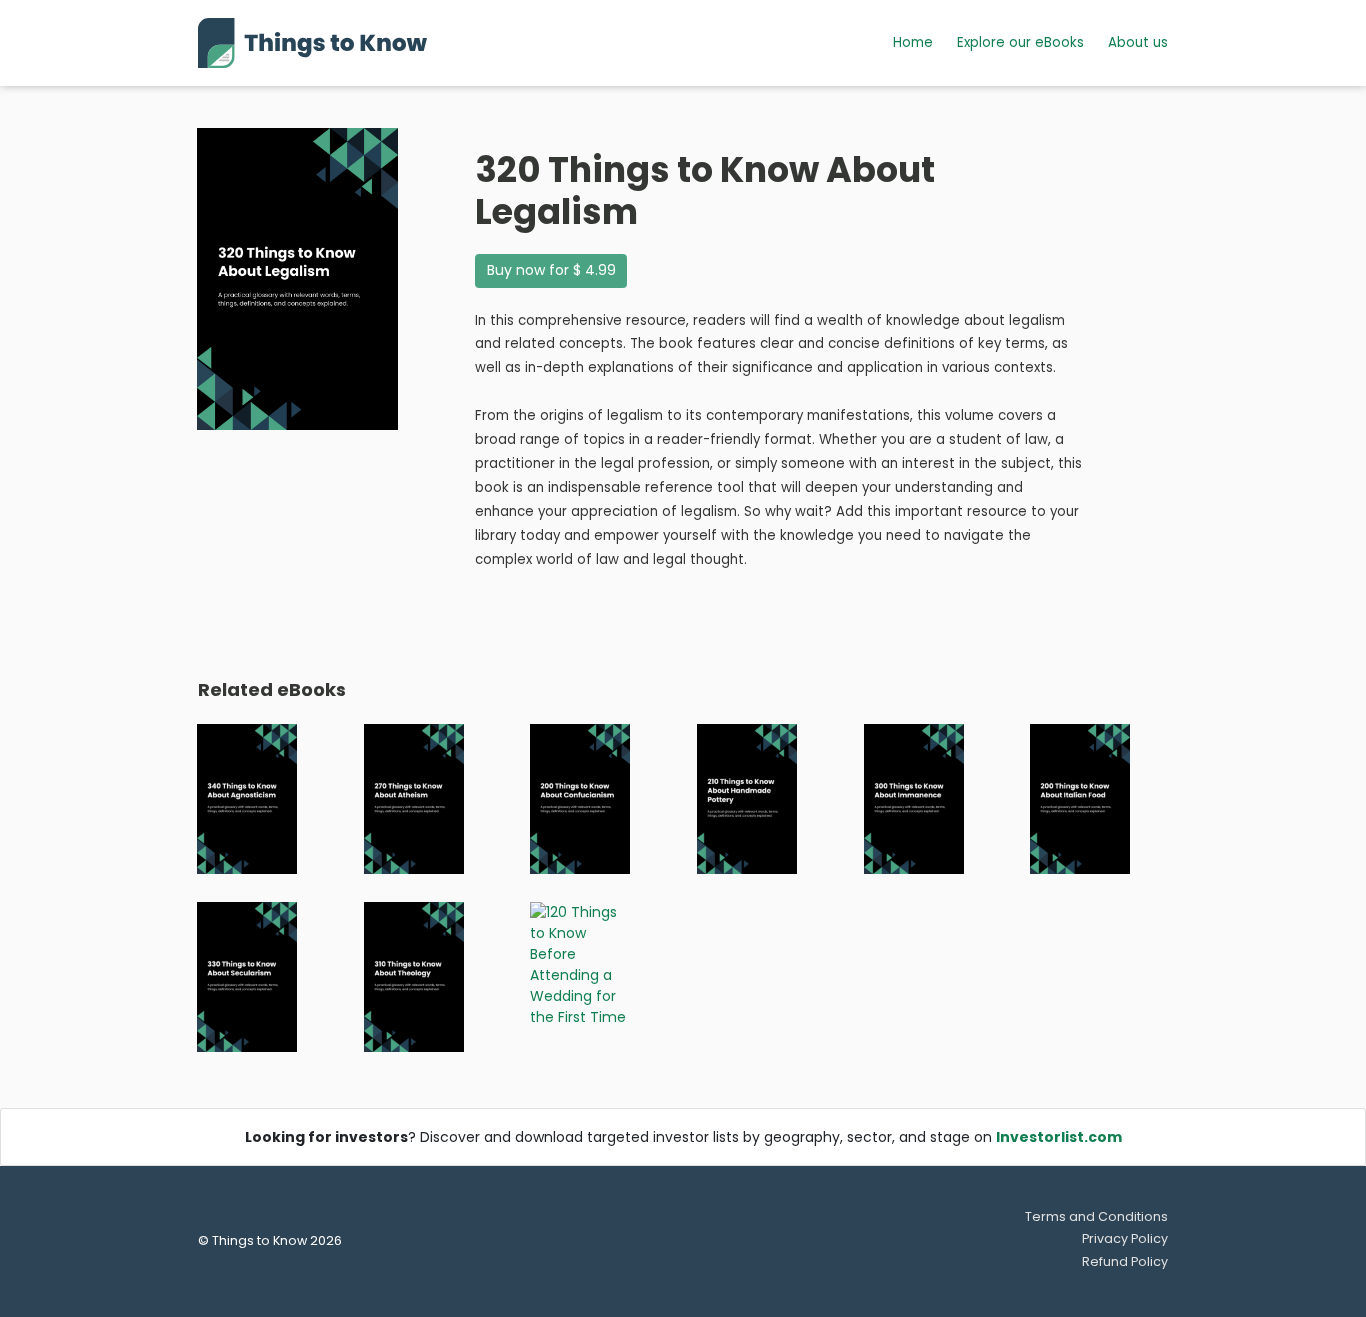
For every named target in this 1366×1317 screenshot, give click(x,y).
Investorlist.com (1059, 1137)
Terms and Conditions (1096, 1216)
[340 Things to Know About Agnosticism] (247, 798)
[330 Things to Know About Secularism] (247, 976)
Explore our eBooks (1020, 42)
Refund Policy (1125, 1261)
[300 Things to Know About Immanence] (914, 798)
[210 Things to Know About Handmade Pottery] (747, 798)
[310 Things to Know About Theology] (414, 976)
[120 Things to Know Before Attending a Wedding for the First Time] (580, 964)
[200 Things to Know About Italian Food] (1080, 798)
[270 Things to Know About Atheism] (414, 798)
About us (1138, 42)
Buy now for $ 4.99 (551, 270)
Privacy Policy (1125, 1238)
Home (913, 42)
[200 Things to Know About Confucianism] (580, 798)
